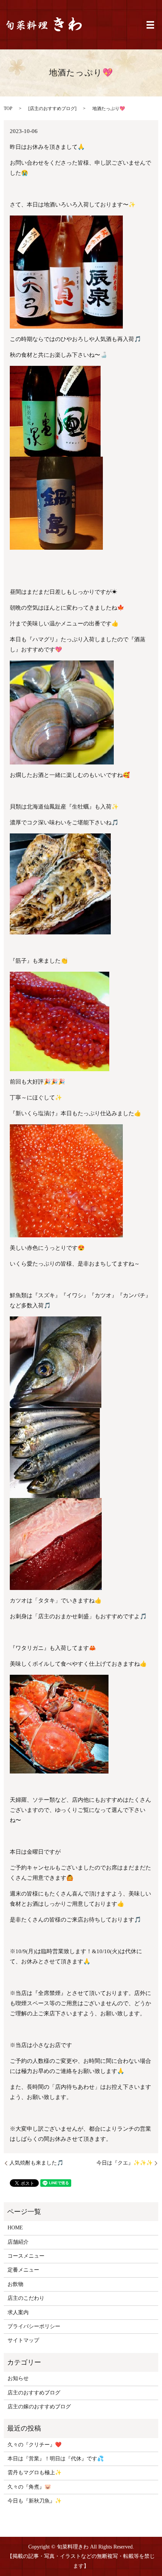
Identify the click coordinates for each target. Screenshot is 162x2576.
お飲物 (15, 2284)
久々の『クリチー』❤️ (34, 2445)
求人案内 (18, 2312)
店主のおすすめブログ (52, 109)
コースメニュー (26, 2256)
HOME (15, 2228)
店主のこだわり (26, 2298)
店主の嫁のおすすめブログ (39, 2407)
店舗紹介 (18, 2242)
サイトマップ (23, 2340)
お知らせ (18, 2378)
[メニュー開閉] (150, 25)
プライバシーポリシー (34, 2326)
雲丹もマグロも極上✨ (34, 2473)
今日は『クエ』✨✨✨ (125, 2163)
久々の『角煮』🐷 (29, 2487)
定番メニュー (23, 2270)
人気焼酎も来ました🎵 (36, 2163)
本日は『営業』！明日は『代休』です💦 (56, 2459)
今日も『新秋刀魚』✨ (34, 2501)
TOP (8, 109)
